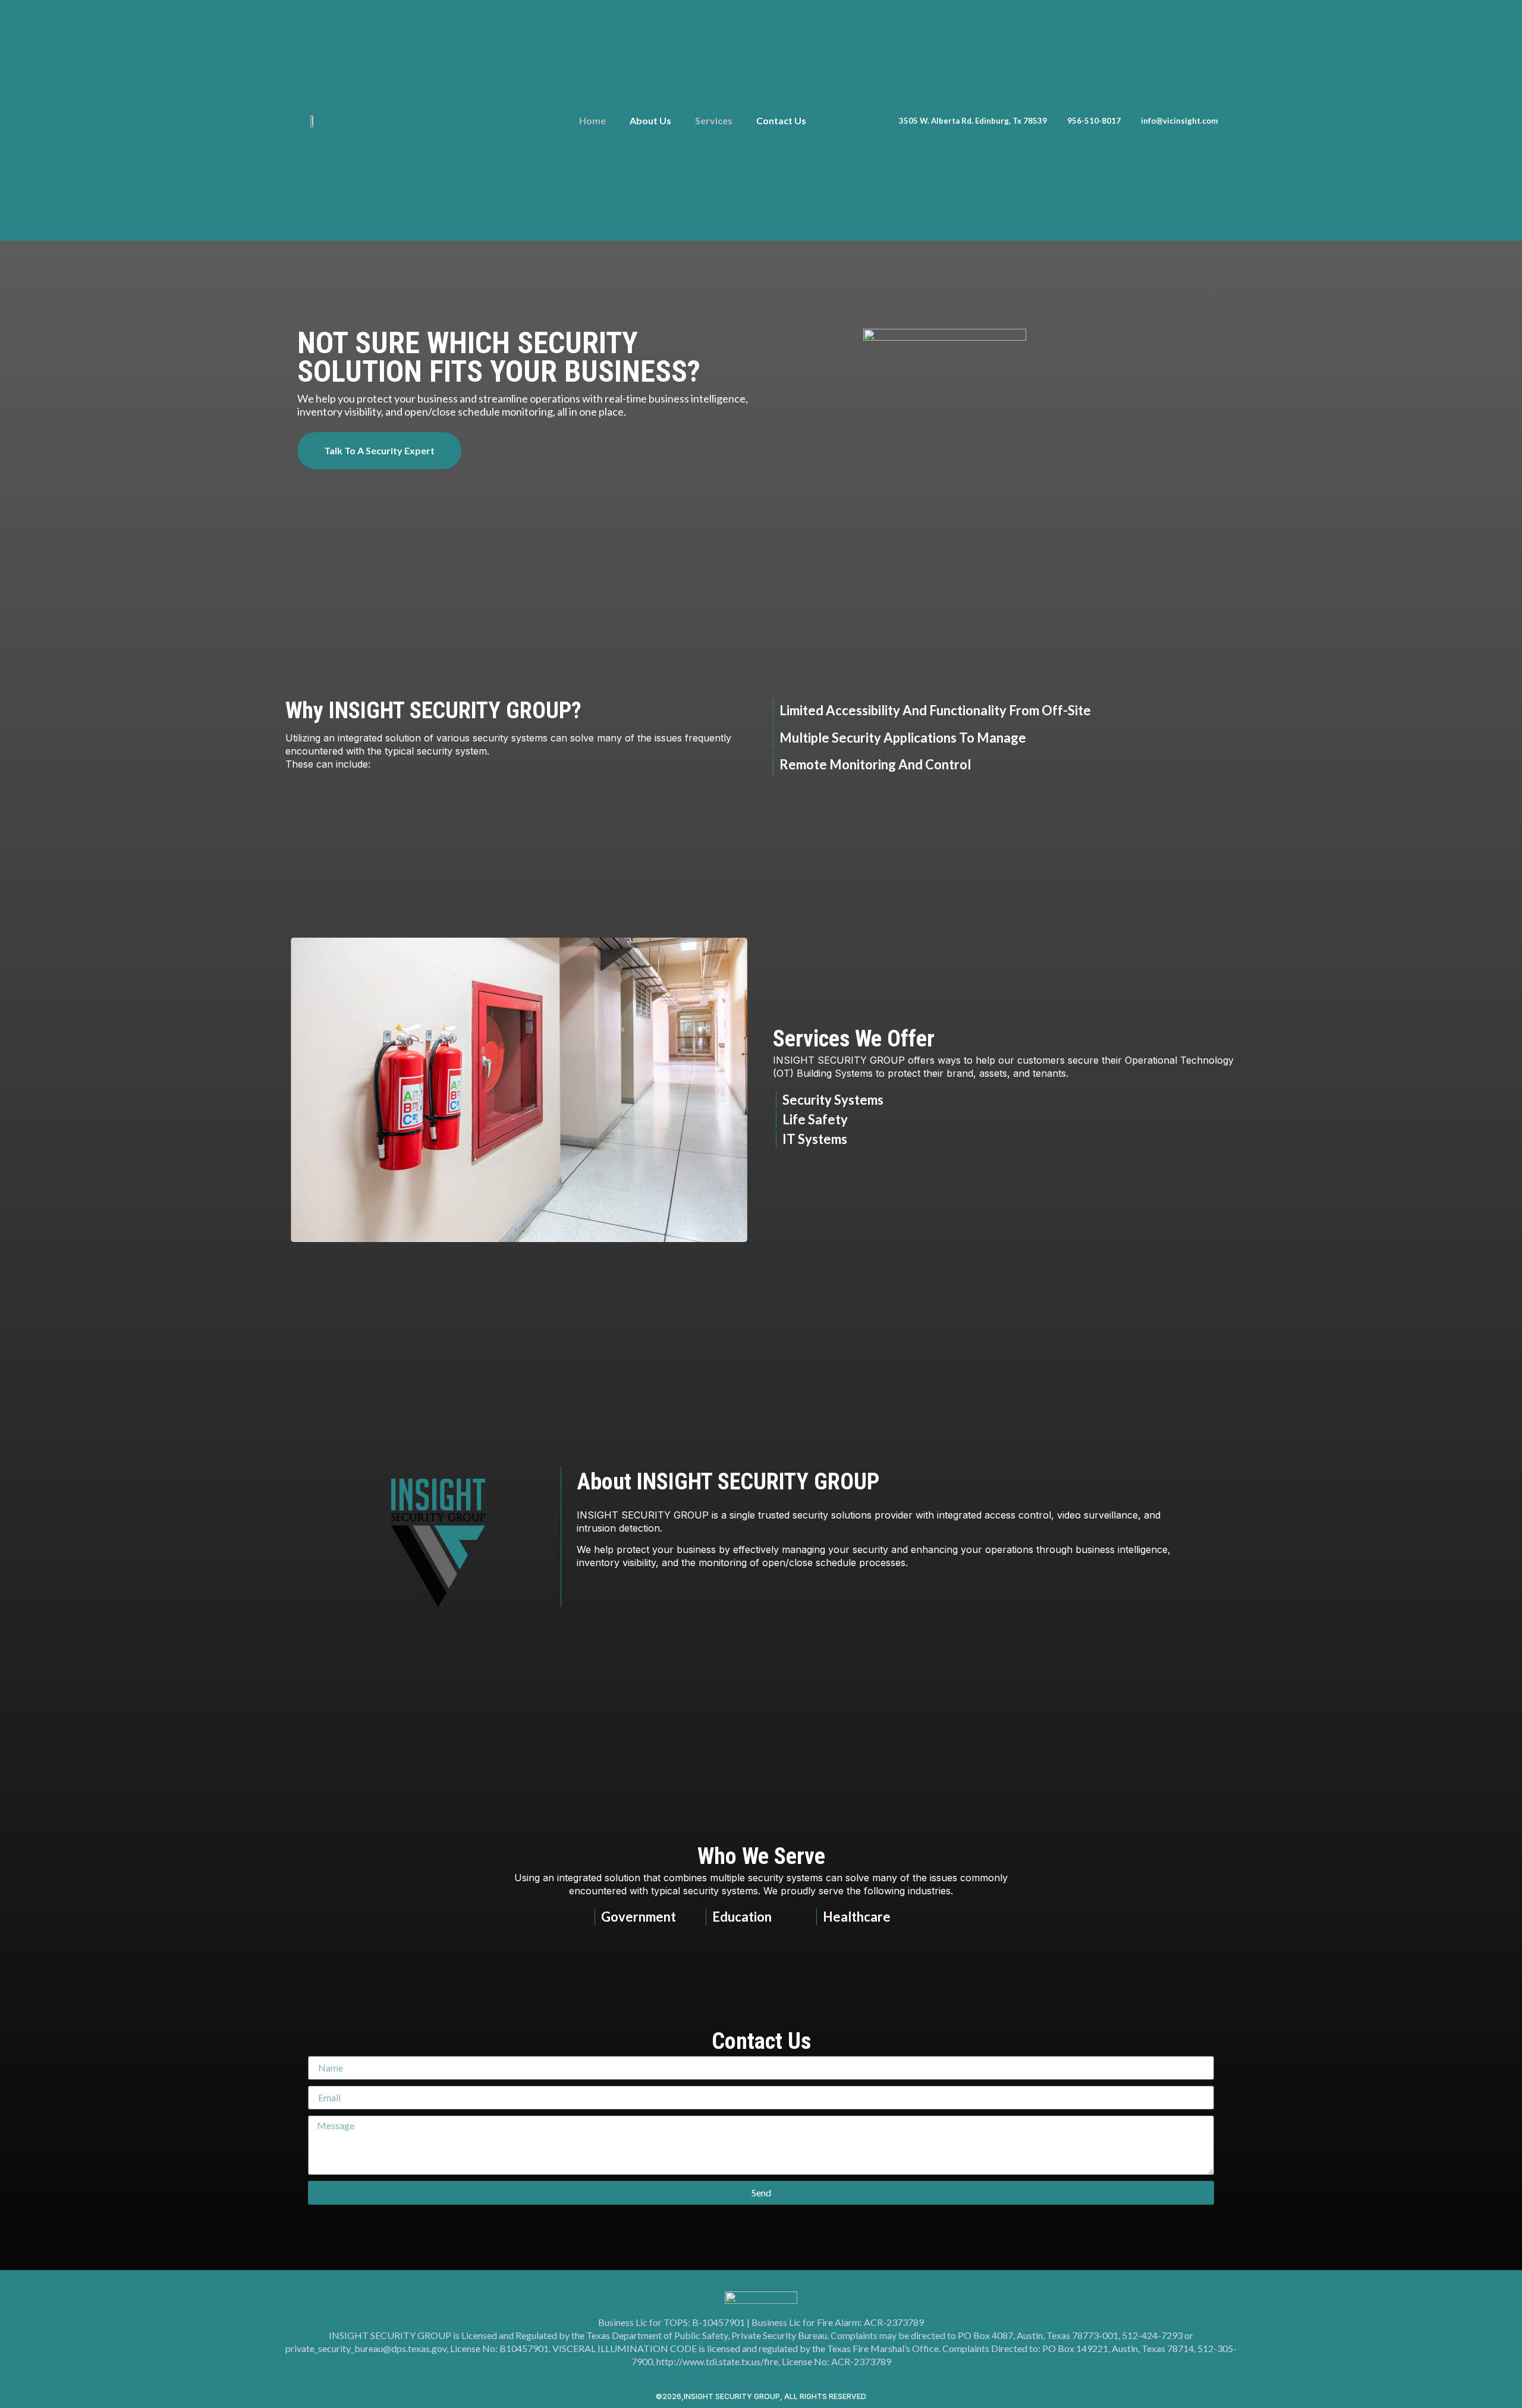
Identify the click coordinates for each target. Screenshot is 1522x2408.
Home (592, 120)
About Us (650, 120)
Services (714, 120)
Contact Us (781, 120)
